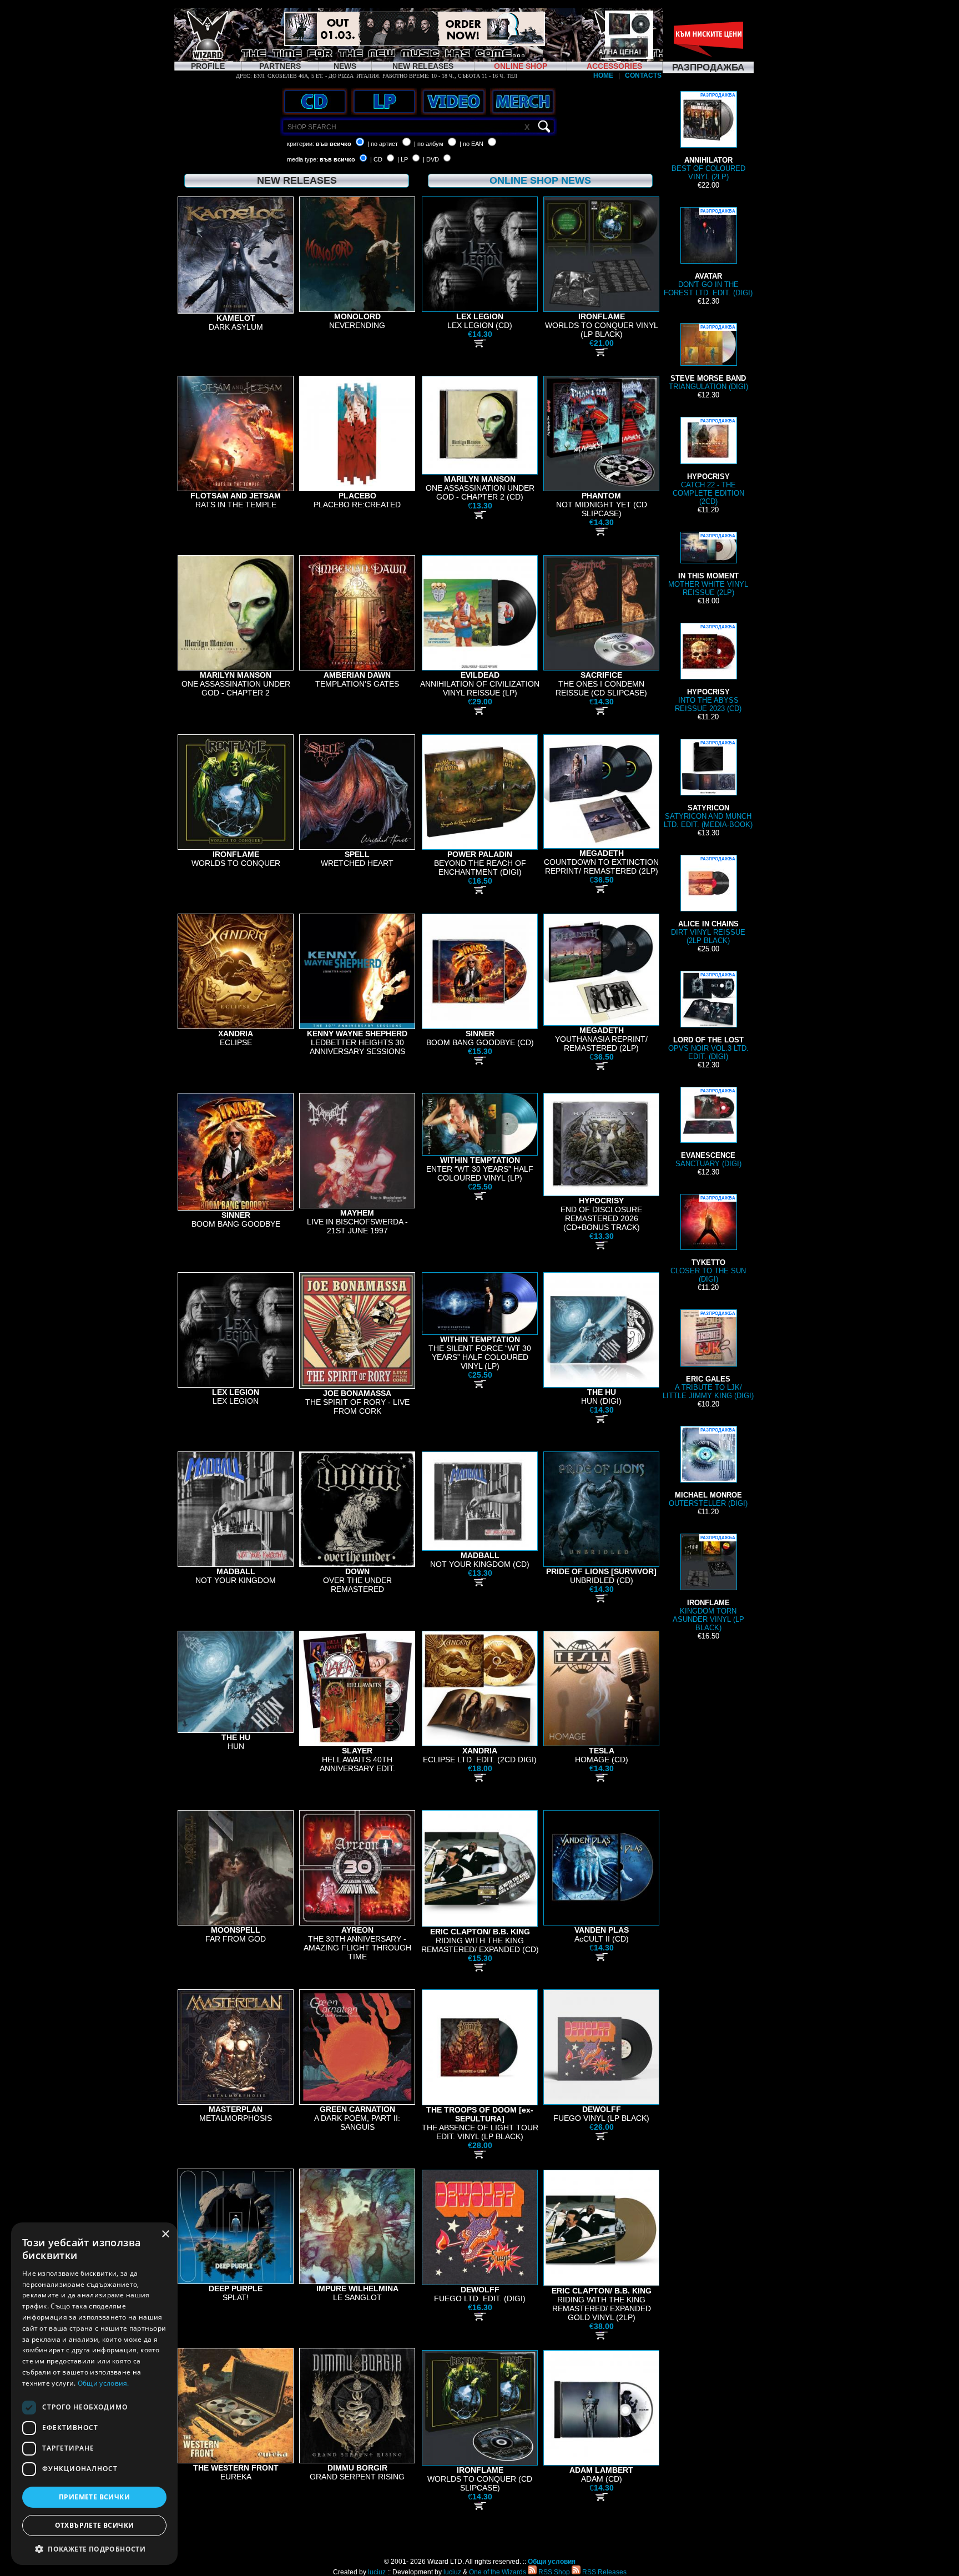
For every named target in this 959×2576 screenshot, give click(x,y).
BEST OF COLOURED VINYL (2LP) (708, 137)
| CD (376, 159)
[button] (94, 2549)
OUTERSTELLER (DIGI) (708, 1468)
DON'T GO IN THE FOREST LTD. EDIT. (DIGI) (708, 253)
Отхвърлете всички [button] (95, 2525)
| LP (403, 159)
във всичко (334, 144)
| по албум (429, 144)
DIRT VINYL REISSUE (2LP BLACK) (708, 901)
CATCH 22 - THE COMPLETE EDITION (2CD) (708, 462)
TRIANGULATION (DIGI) (708, 358)
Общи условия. (104, 2383)
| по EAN (471, 144)
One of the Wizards (498, 2572)
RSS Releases (604, 2572)
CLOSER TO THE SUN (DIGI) (708, 1239)
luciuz (377, 2572)
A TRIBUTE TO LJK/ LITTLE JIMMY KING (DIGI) (708, 1355)
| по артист (383, 144)
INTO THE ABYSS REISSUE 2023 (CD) (708, 669)
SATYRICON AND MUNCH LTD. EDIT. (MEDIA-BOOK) (708, 785)
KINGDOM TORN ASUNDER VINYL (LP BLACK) (708, 1584)
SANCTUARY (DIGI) (708, 1128)
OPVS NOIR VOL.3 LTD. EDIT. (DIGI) (708, 1017)
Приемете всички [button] (94, 2497)
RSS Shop (553, 2572)
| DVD (431, 159)
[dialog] (94, 2394)
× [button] (165, 2234)
